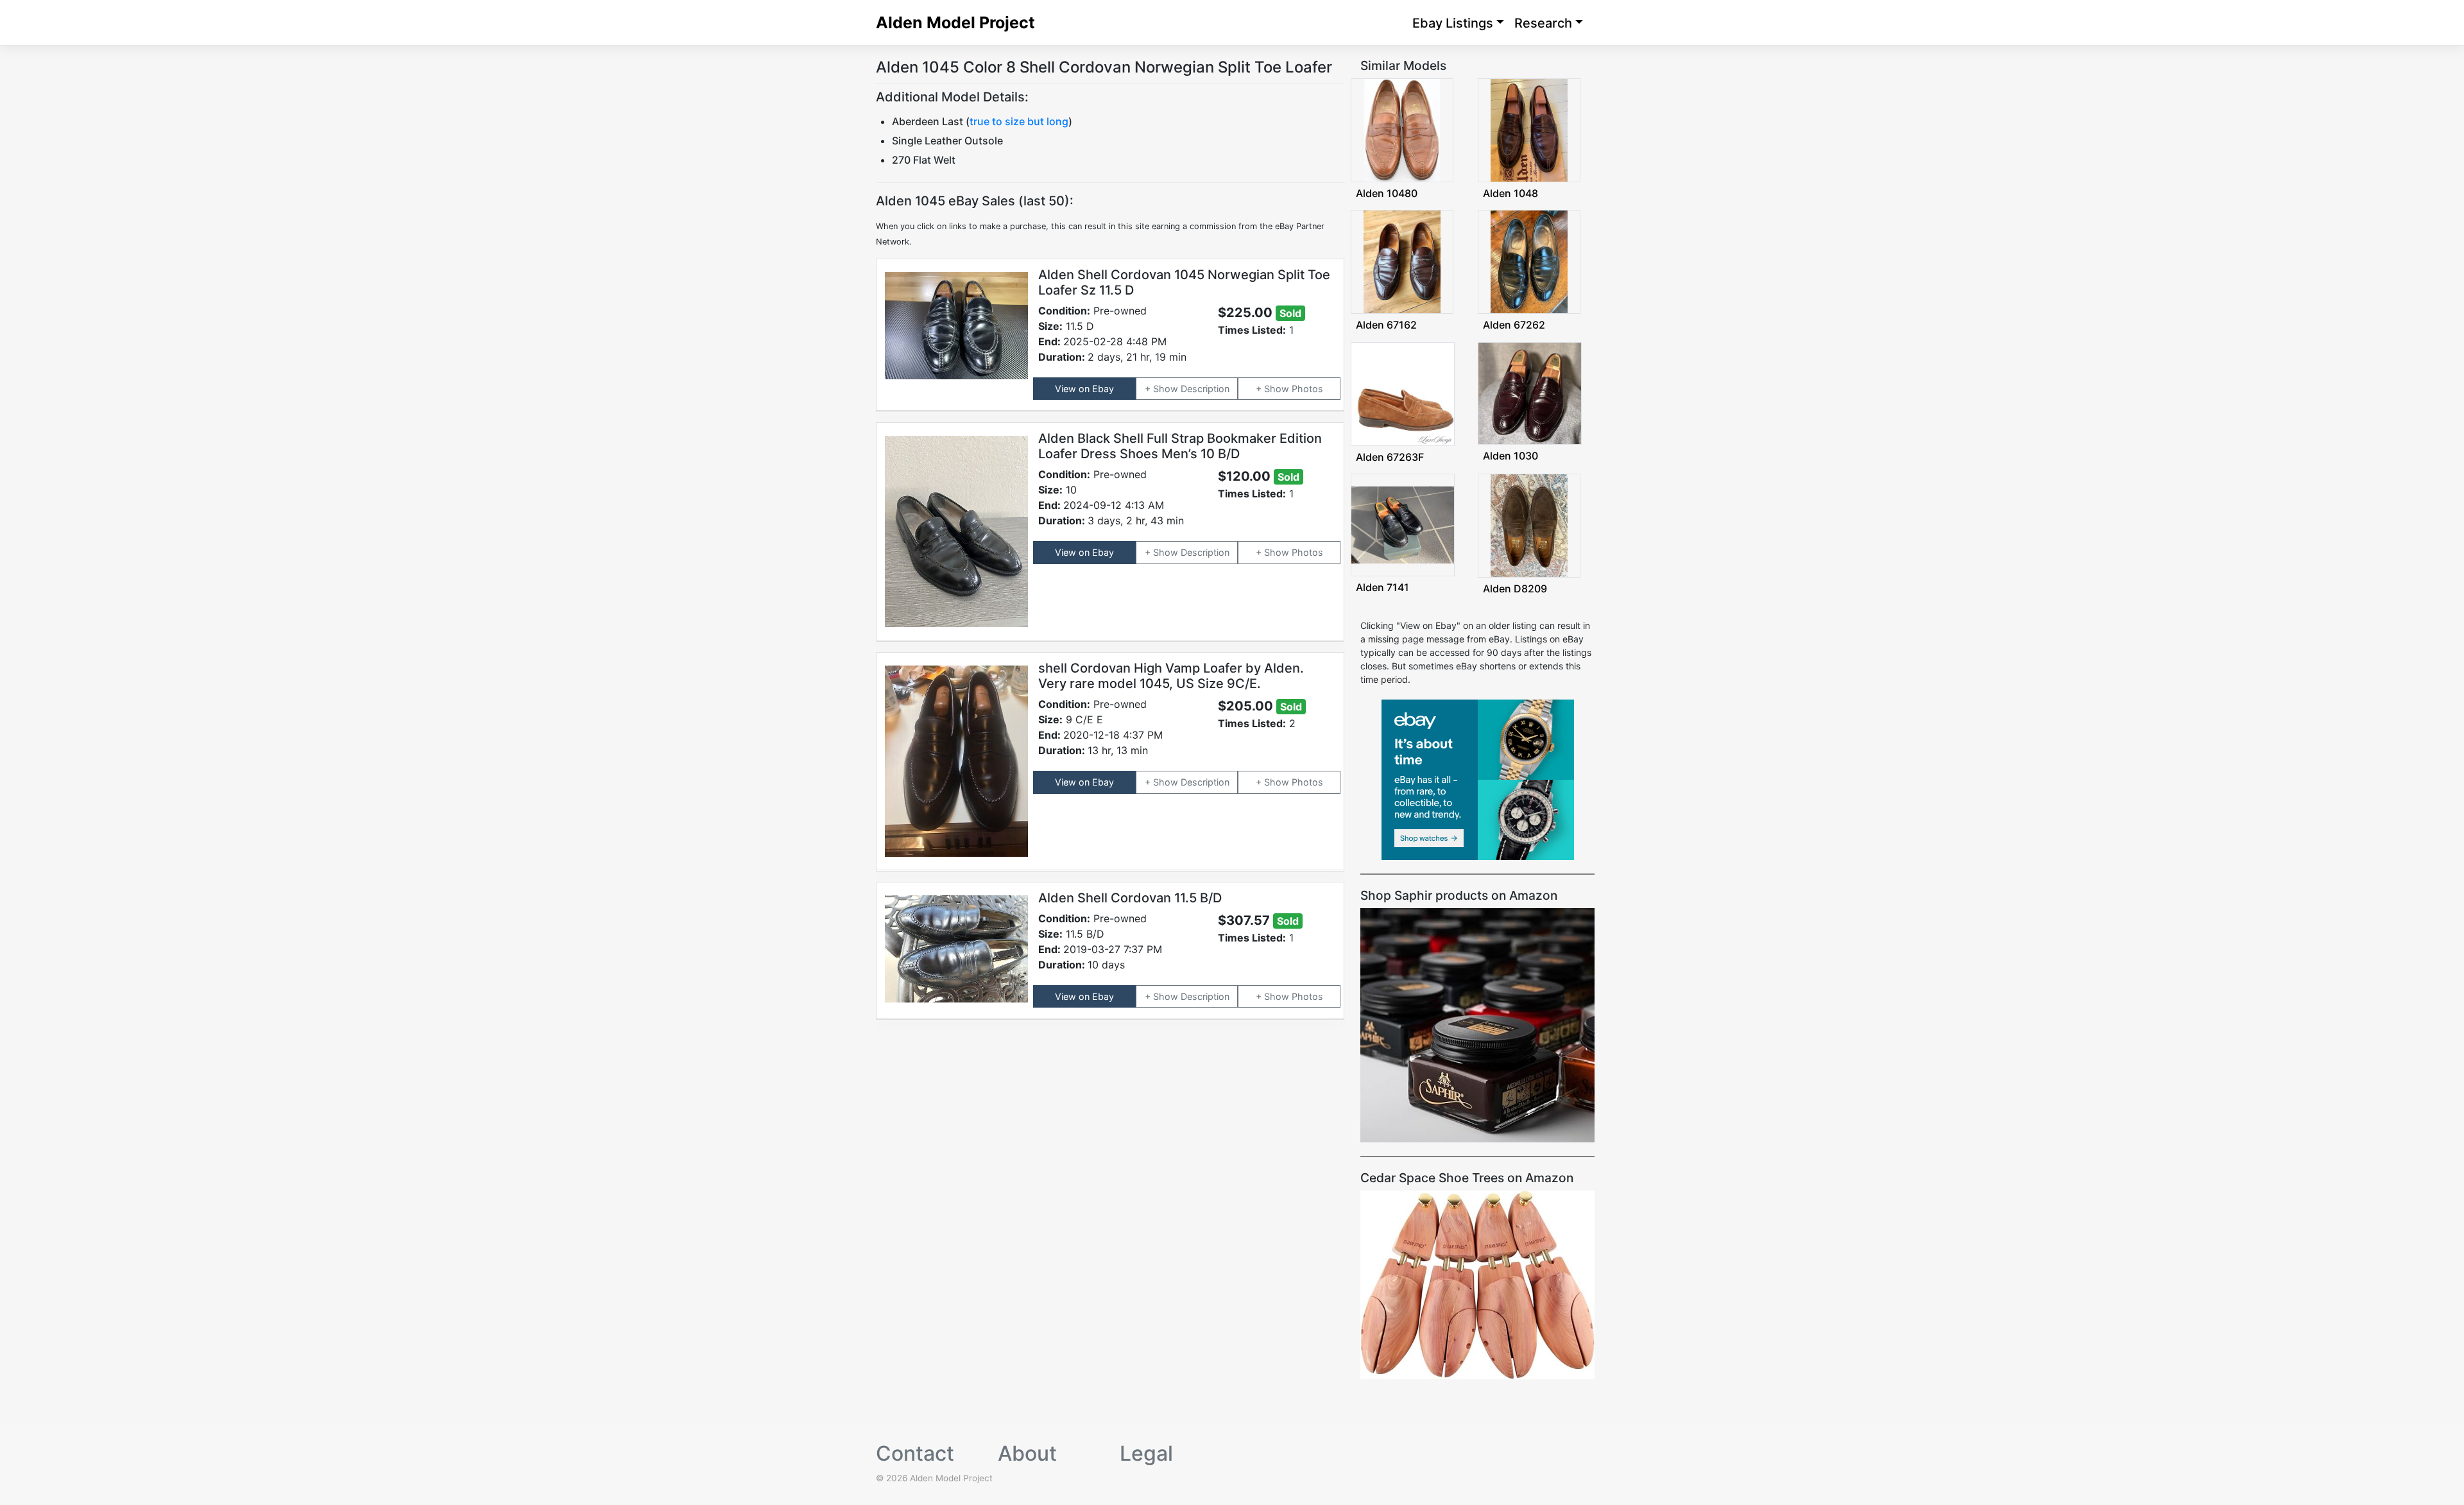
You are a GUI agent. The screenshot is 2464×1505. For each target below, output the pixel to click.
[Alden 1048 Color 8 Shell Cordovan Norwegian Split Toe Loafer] (1529, 129)
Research (1543, 23)
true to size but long (1019, 121)
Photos (1307, 389)
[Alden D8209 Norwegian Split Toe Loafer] (1529, 525)
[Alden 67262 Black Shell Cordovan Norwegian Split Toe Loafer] (1529, 261)
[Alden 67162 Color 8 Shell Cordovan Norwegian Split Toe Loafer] (1402, 261)
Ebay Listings (1453, 23)
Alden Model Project (955, 22)
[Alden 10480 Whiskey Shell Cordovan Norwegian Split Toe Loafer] (1402, 129)
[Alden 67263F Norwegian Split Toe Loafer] (1403, 392)
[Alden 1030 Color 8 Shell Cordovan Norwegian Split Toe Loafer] (1530, 392)
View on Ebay (1084, 389)
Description (1205, 389)
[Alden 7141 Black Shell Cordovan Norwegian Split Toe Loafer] (1403, 524)
